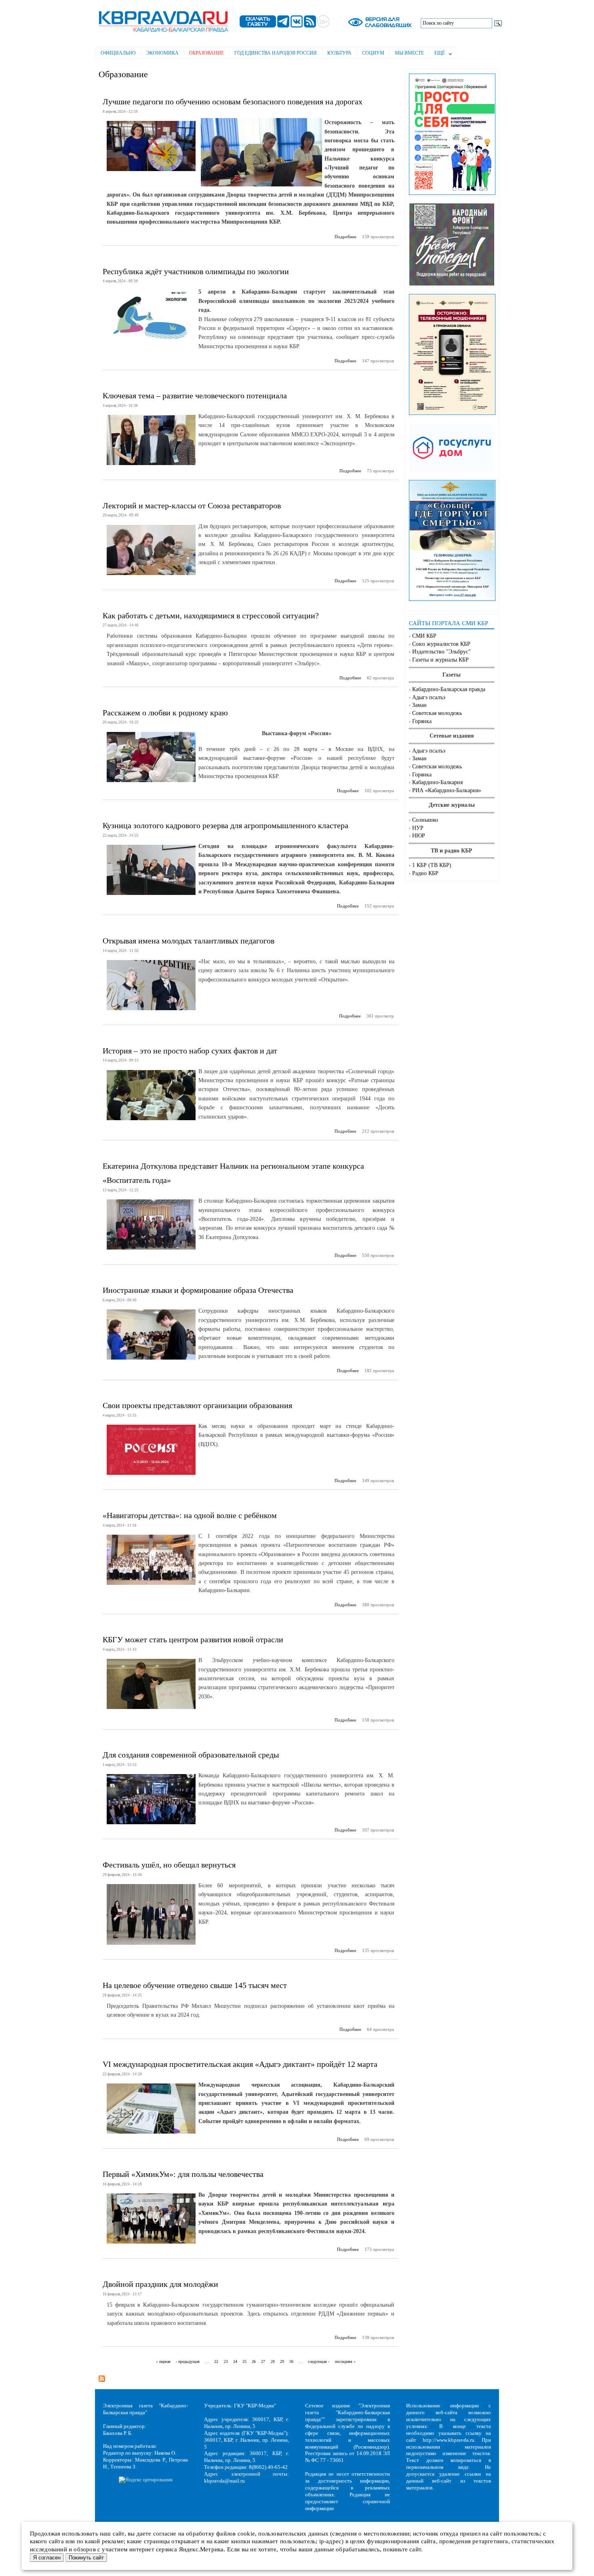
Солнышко (425, 820)
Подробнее (345, 237)
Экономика (162, 53)
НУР (418, 828)
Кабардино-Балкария (437, 782)
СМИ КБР (424, 636)
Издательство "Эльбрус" (441, 652)
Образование (206, 53)
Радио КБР (425, 873)
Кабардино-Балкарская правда (449, 689)
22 (216, 2361)
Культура (339, 53)
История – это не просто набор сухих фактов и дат (190, 1051)
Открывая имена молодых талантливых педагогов (189, 941)
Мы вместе (409, 53)
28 (273, 2361)
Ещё (437, 54)
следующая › (319, 2361)
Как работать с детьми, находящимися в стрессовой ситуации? (211, 615)
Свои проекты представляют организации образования (197, 1405)
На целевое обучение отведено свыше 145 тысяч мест (195, 1985)
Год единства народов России (276, 53)
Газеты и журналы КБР (440, 660)
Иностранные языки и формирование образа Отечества (198, 1290)
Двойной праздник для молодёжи (160, 2284)
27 (263, 2361)
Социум (373, 53)
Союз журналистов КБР (441, 644)
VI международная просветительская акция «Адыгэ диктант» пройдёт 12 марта (240, 2064)
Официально (118, 53)
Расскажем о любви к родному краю (165, 713)
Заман (419, 705)
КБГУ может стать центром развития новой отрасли (193, 1639)
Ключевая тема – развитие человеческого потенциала (195, 395)
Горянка (422, 721)
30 (291, 2361)
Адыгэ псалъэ (429, 697)
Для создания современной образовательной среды (191, 1755)
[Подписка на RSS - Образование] (102, 2376)
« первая (163, 2361)
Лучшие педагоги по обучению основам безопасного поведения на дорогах (233, 102)
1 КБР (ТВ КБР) (432, 865)
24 (235, 2361)
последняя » (345, 2361)
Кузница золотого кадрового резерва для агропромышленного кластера (225, 825)
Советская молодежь (437, 713)
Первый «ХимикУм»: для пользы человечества (183, 2174)
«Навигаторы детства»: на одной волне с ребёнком (190, 1515)
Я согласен (47, 2558)
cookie (246, 2534)
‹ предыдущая (188, 2361)
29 (282, 2361)
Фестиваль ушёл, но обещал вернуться (169, 1865)
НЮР (419, 836)
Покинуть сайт (86, 2558)
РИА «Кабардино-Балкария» (447, 790)
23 (226, 2361)
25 (244, 2361)
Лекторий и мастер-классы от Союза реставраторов (192, 505)
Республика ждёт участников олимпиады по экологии (196, 271)
